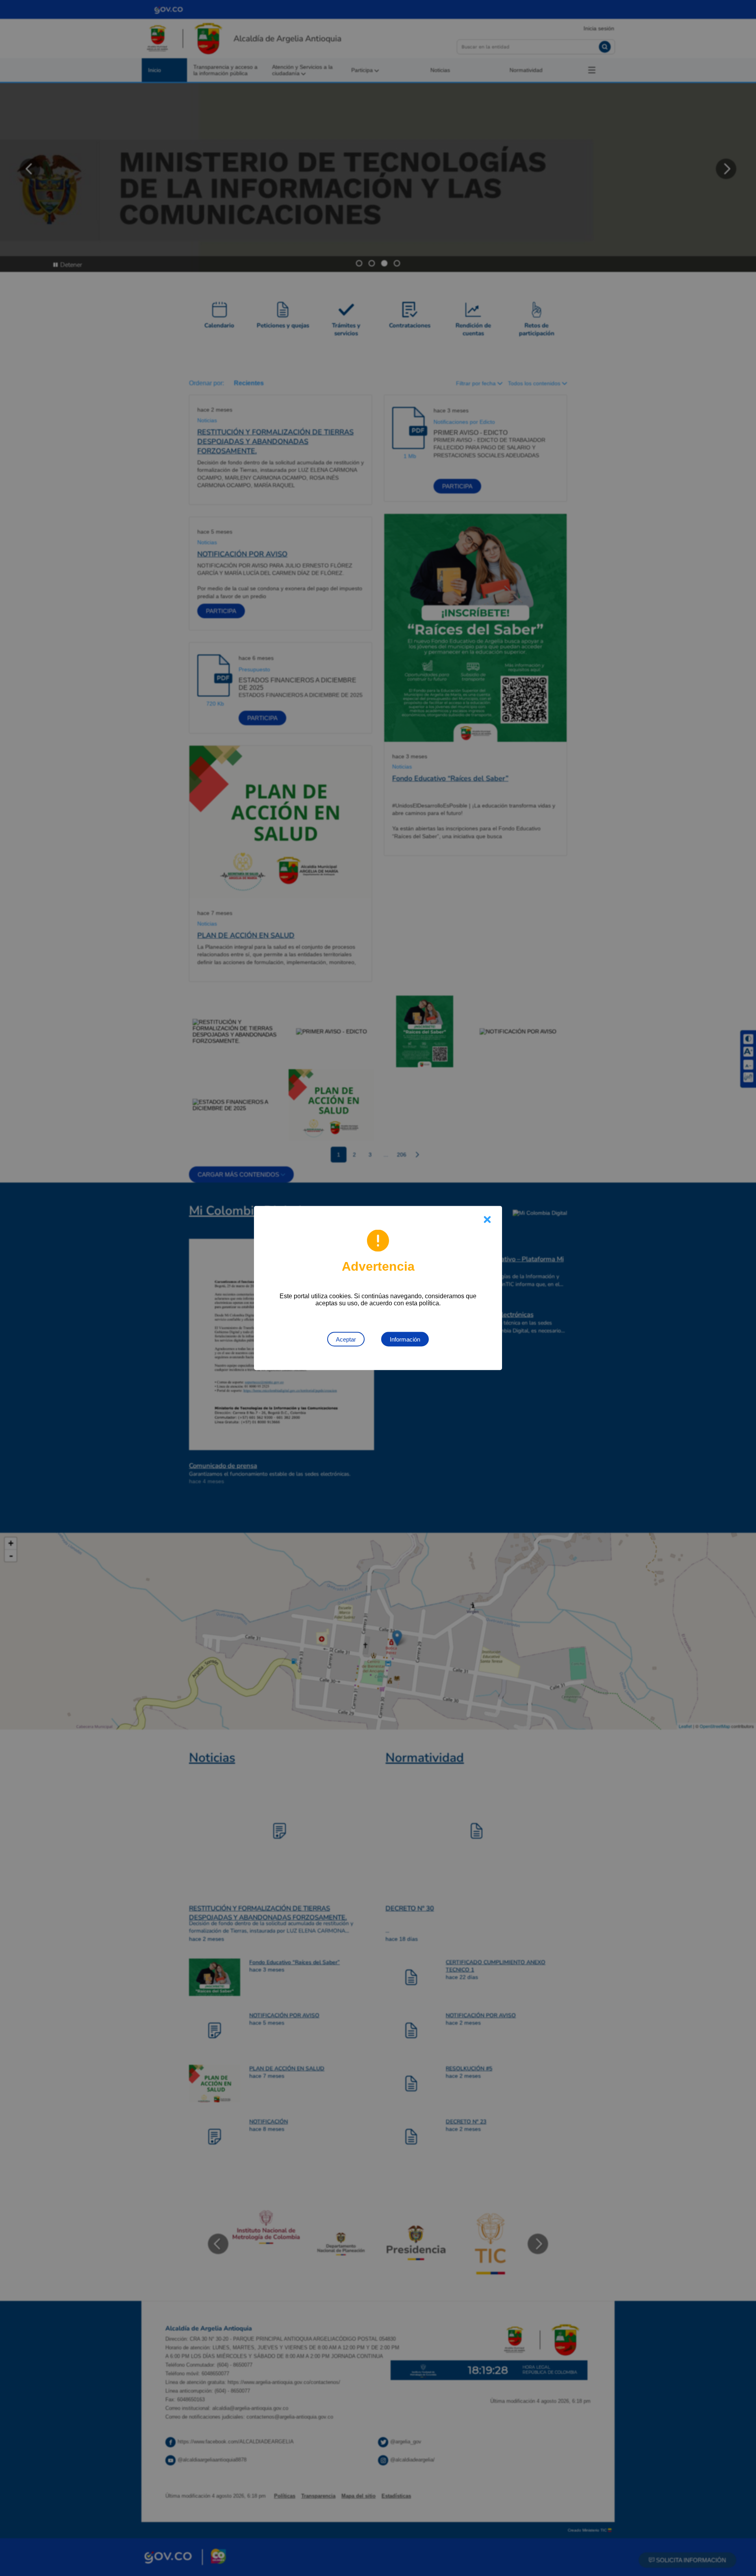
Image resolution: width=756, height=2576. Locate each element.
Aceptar (346, 1339)
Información (405, 1339)
